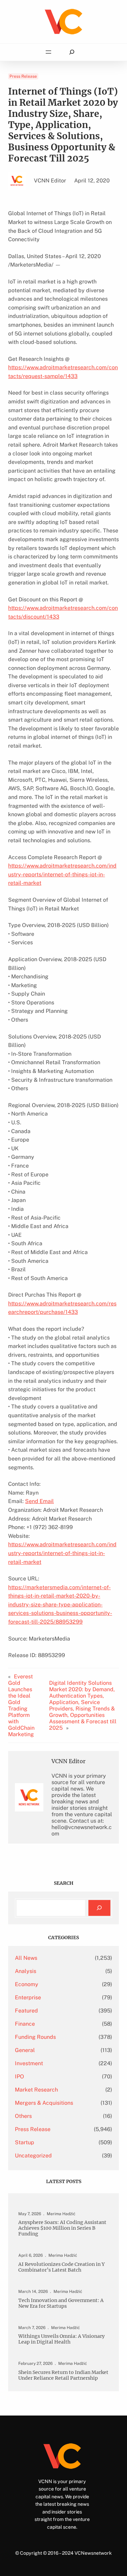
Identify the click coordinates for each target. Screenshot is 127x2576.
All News (26, 1958)
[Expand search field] (72, 52)
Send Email (39, 1501)
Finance (25, 2024)
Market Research (36, 2090)
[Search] (99, 1908)
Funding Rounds (35, 2037)
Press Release (23, 76)
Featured (26, 2011)
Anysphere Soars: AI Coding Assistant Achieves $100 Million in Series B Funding (62, 2228)
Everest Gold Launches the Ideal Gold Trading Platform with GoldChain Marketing (21, 1705)
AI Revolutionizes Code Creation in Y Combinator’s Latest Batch (61, 2267)
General (25, 2050)
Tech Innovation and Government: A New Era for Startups (61, 2303)
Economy (27, 1984)
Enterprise (28, 1997)
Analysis (26, 1971)
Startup (25, 2142)
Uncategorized (33, 2156)
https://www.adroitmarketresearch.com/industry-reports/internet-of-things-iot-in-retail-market (62, 874)
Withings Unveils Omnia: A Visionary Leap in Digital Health (61, 2339)
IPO (19, 2077)
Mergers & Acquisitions (44, 2103)
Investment (29, 2063)
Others (23, 2116)
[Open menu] (48, 52)
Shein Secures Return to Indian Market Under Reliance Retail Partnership (63, 2375)
